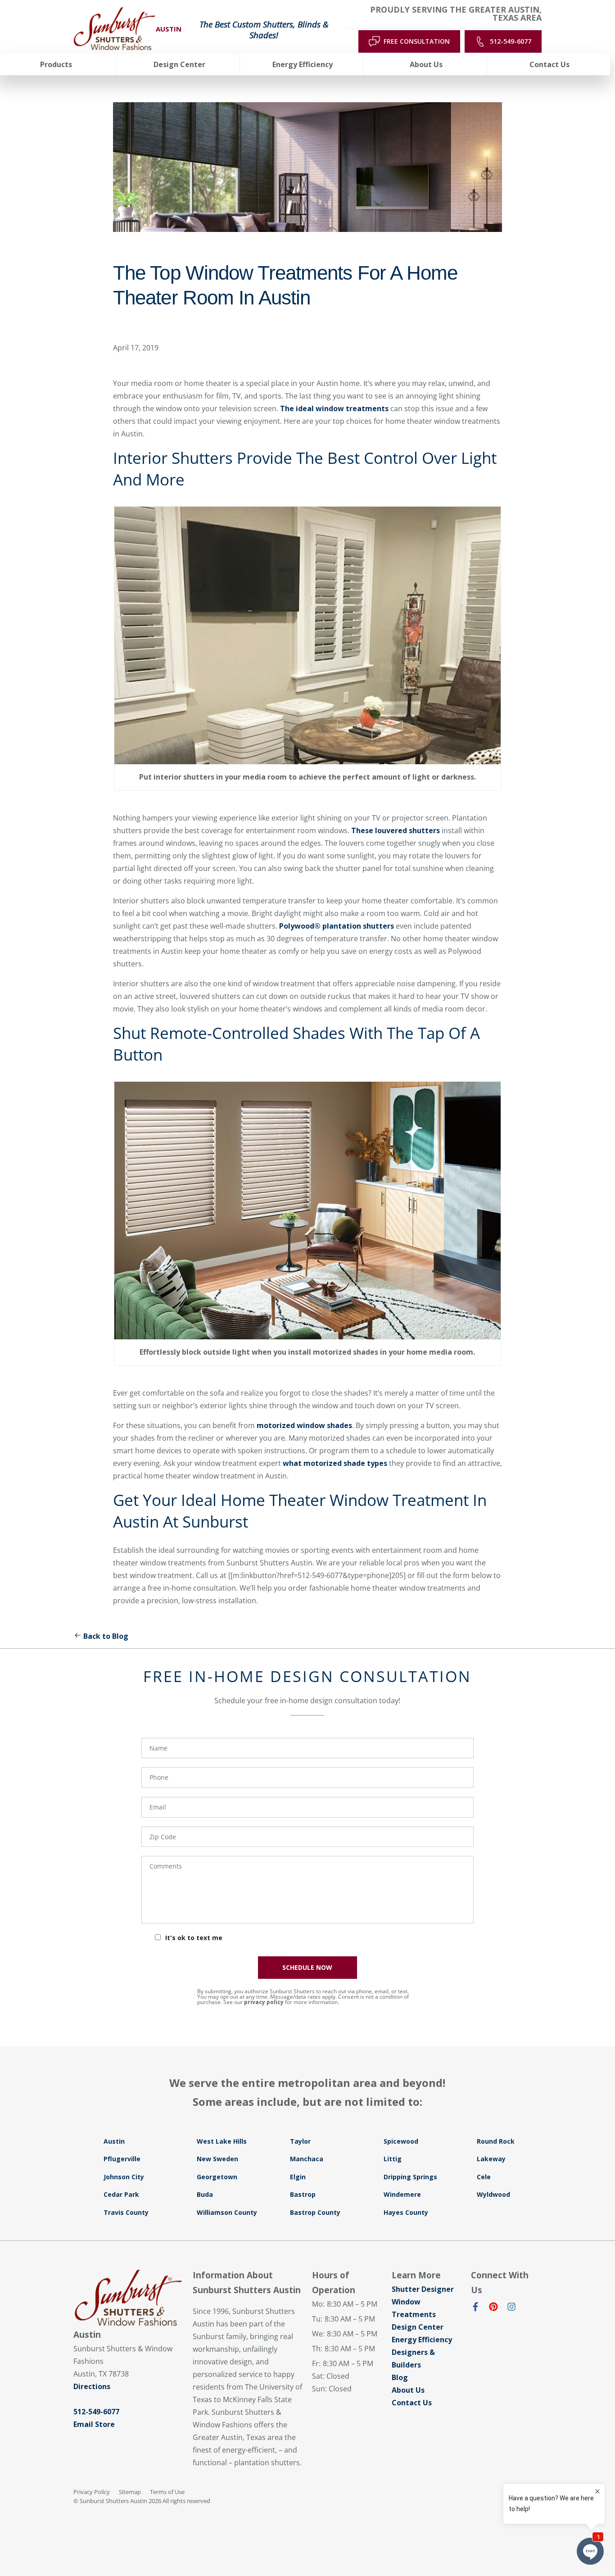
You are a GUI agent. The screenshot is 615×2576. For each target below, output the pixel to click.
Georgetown (217, 2177)
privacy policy (264, 2002)
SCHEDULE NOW (307, 1967)
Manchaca (307, 2159)
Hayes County (406, 2212)
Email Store (94, 2424)
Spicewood (401, 2141)
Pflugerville (122, 2159)
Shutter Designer (423, 2289)
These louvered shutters (396, 830)
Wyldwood (493, 2194)
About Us (408, 2390)
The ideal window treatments (334, 408)
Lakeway (491, 2159)
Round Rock (496, 2141)
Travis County (126, 2212)
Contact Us (412, 2403)
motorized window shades (304, 1425)
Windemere (402, 2194)
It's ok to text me (194, 1938)
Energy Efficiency (422, 2340)
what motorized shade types (335, 1463)
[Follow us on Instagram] (511, 2308)
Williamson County (227, 2212)
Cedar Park (121, 2194)
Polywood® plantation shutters (337, 926)
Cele (484, 2177)
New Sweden (217, 2159)
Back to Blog (106, 1636)
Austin (114, 2141)
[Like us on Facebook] (475, 2308)
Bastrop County (315, 2212)
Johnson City (124, 2177)
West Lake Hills (222, 2141)
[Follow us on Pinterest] (493, 2308)
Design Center (418, 2327)
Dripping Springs (410, 2177)
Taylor (300, 2141)
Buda (205, 2194)
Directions (92, 2386)
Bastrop (303, 2194)
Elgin (298, 2177)
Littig (393, 2159)
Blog (400, 2377)
